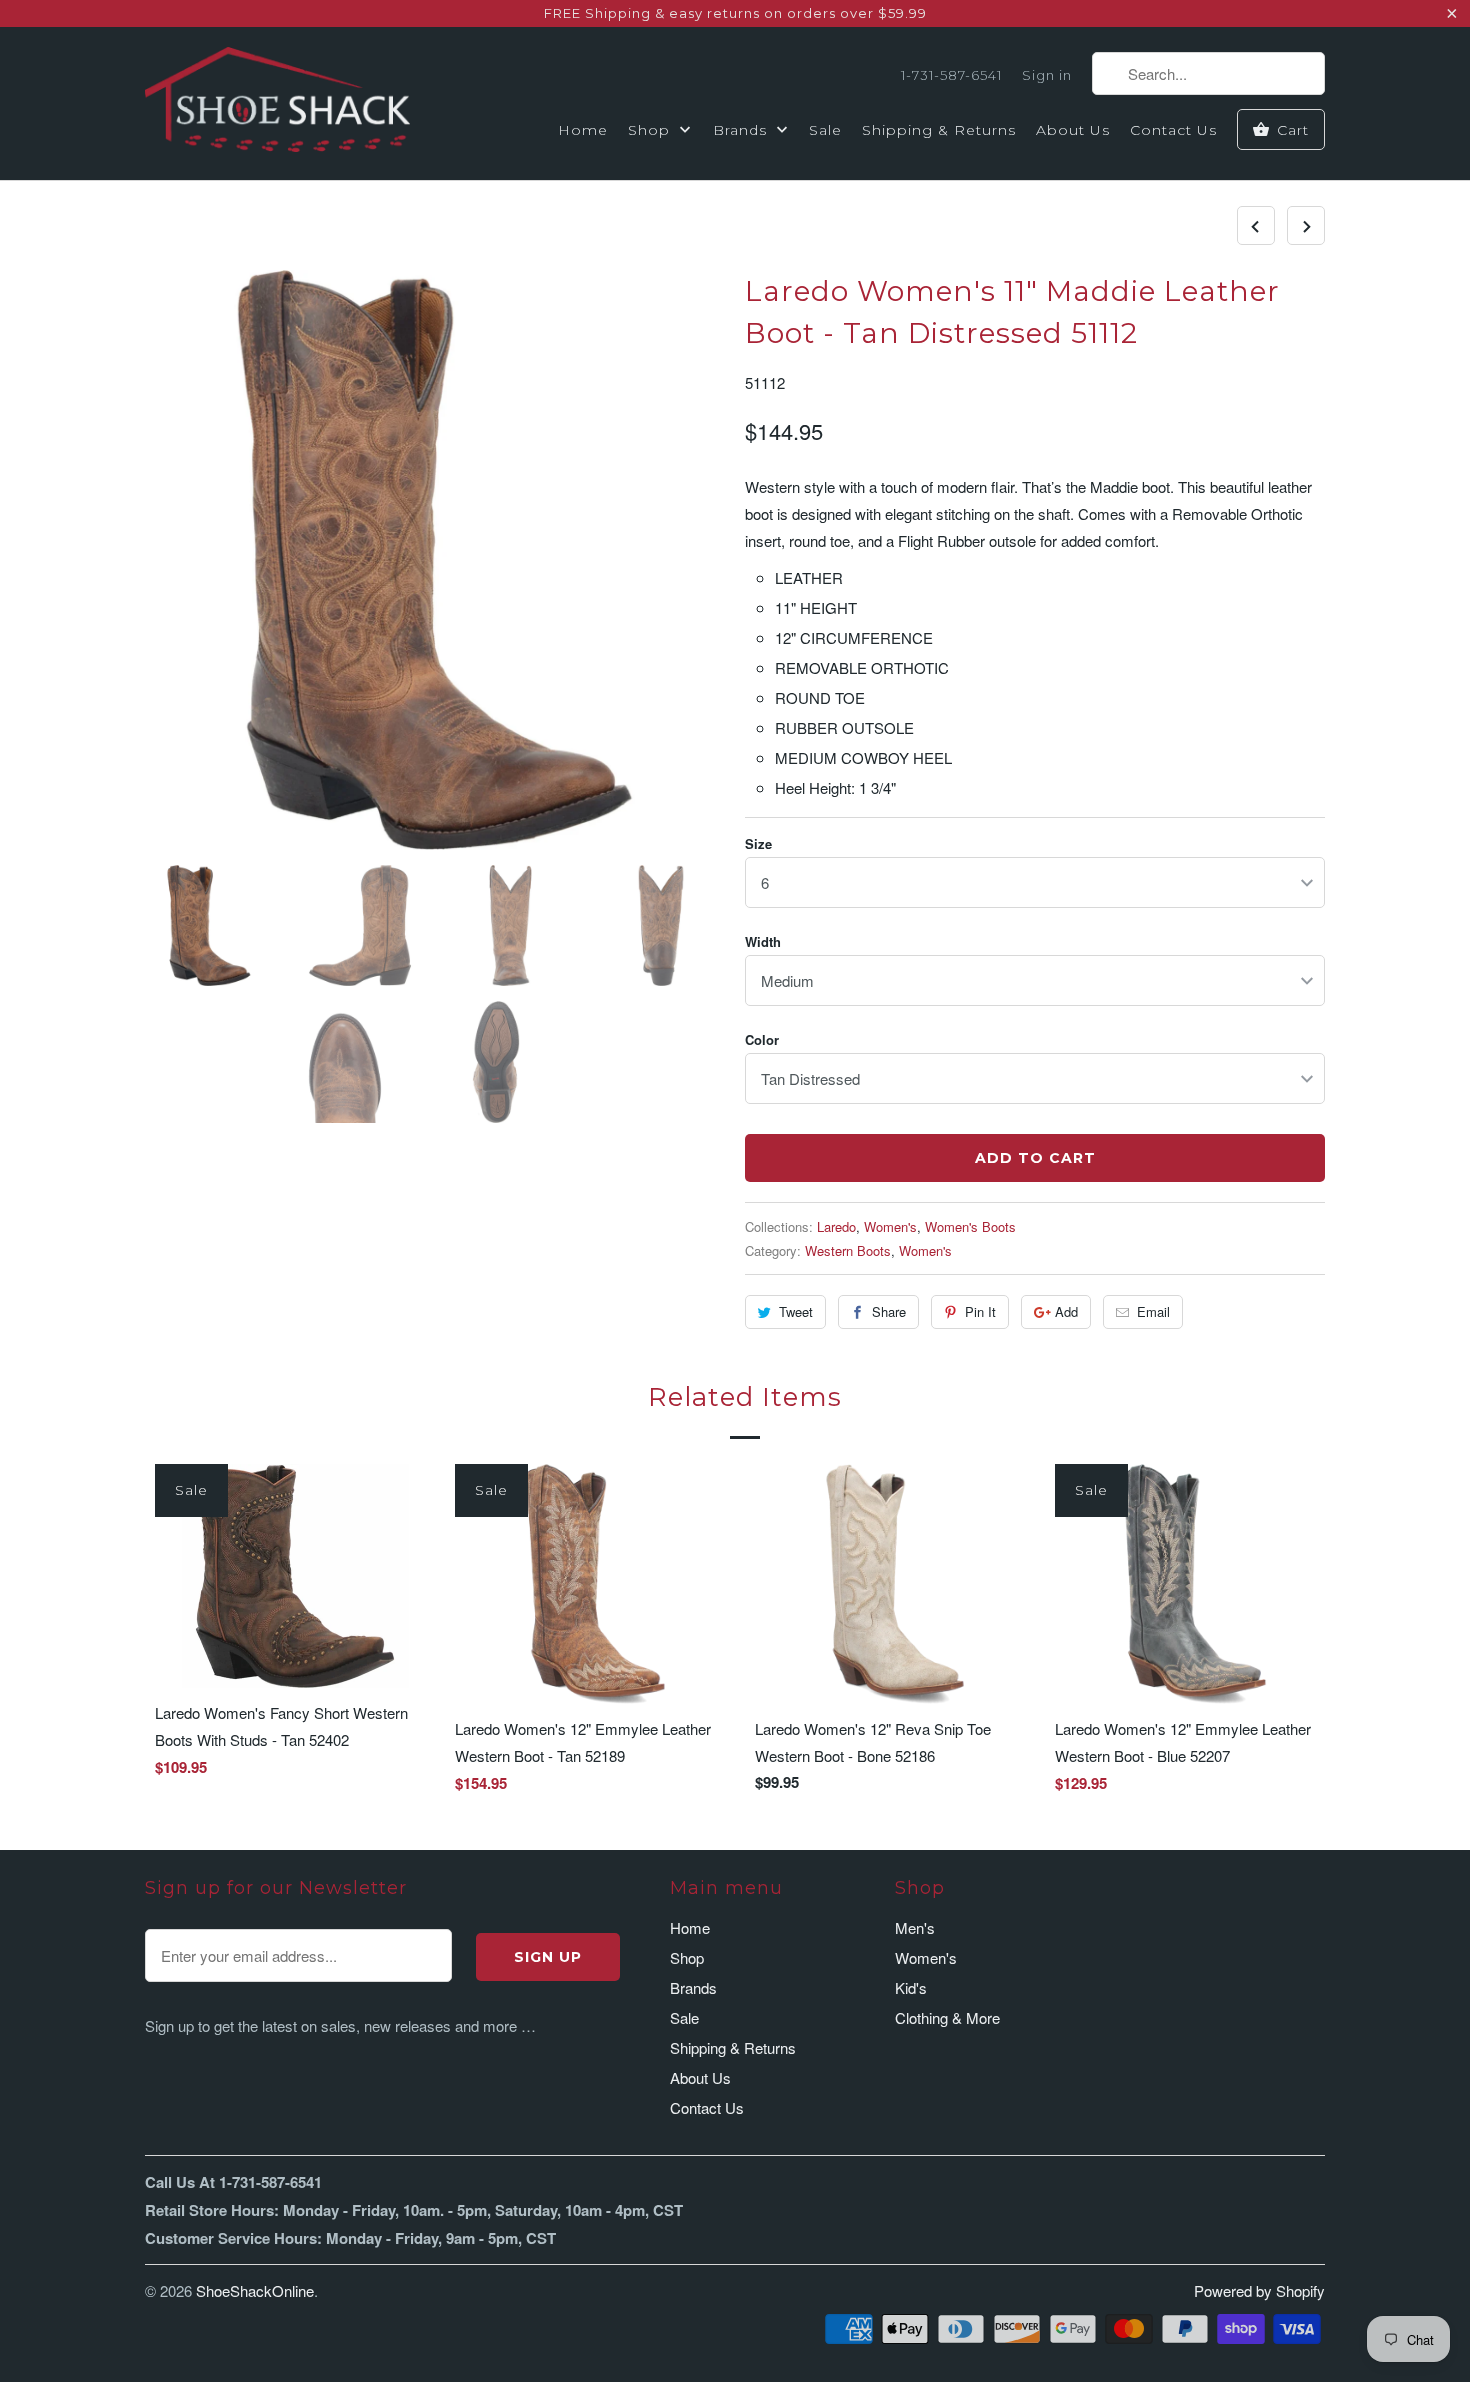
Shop (651, 130)
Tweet (796, 1311)
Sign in (1047, 75)
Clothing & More (947, 2017)
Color (762, 1039)
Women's (890, 1226)
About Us (1073, 130)
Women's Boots (970, 1226)
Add (1066, 1311)
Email (1153, 1311)
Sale (825, 130)
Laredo (836, 1226)
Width (763, 941)
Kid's (911, 1987)
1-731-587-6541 (951, 75)
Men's (915, 1927)
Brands (742, 130)
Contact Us (1173, 130)
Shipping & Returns (939, 130)
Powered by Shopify (1259, 2290)
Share (889, 1311)
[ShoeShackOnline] (277, 103)
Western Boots (848, 1250)
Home (583, 130)
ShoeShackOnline (255, 2290)
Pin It (980, 1311)
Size (758, 843)
